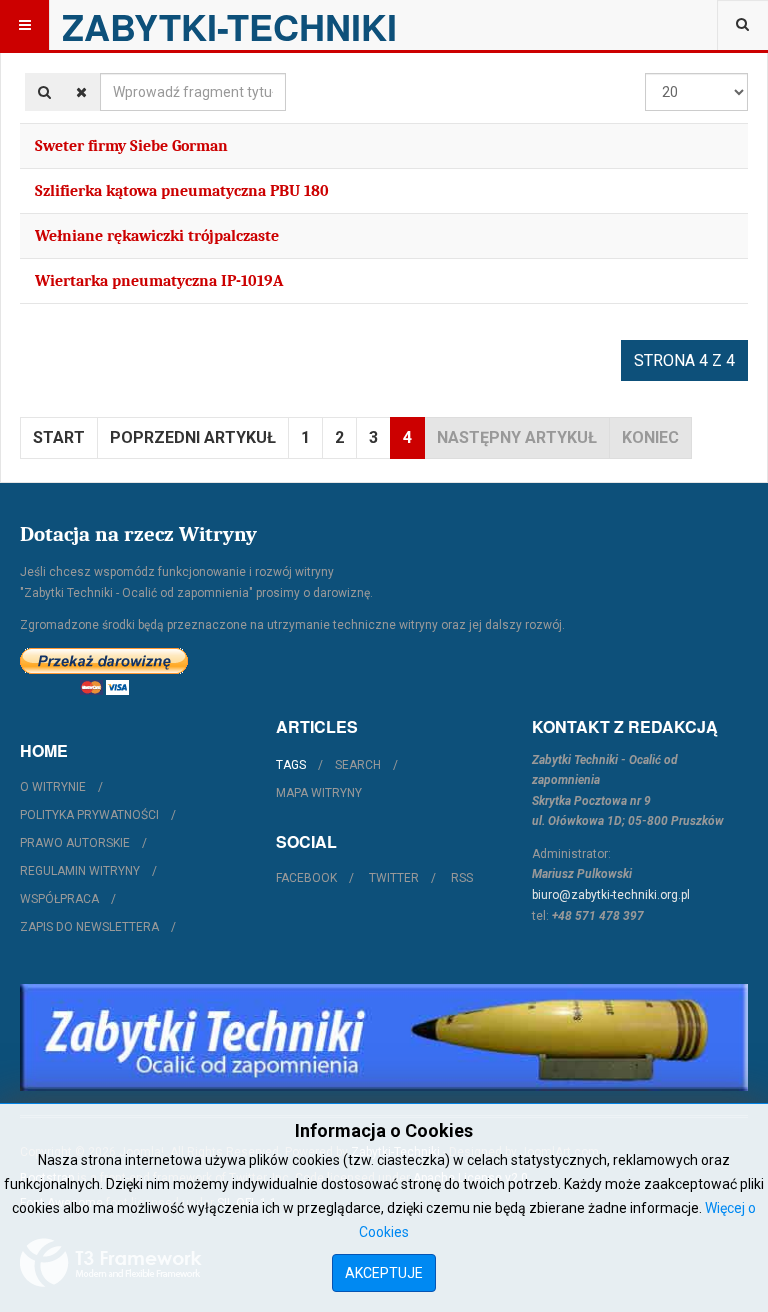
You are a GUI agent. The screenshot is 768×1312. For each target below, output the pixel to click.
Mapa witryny (319, 793)
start (59, 437)
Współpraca (59, 899)
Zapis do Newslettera (89, 927)
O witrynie (53, 787)
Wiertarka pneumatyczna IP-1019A (159, 281)
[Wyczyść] (81, 92)
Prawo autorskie (75, 843)
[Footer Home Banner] (384, 1037)
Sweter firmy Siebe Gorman (131, 146)
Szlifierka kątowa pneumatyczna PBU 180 (182, 191)
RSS (462, 878)
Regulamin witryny (80, 871)
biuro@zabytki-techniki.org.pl (611, 895)
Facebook (306, 878)
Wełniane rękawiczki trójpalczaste (157, 236)
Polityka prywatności (89, 815)
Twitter (394, 878)
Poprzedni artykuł (193, 437)
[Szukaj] (44, 92)
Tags (291, 765)
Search (358, 765)
